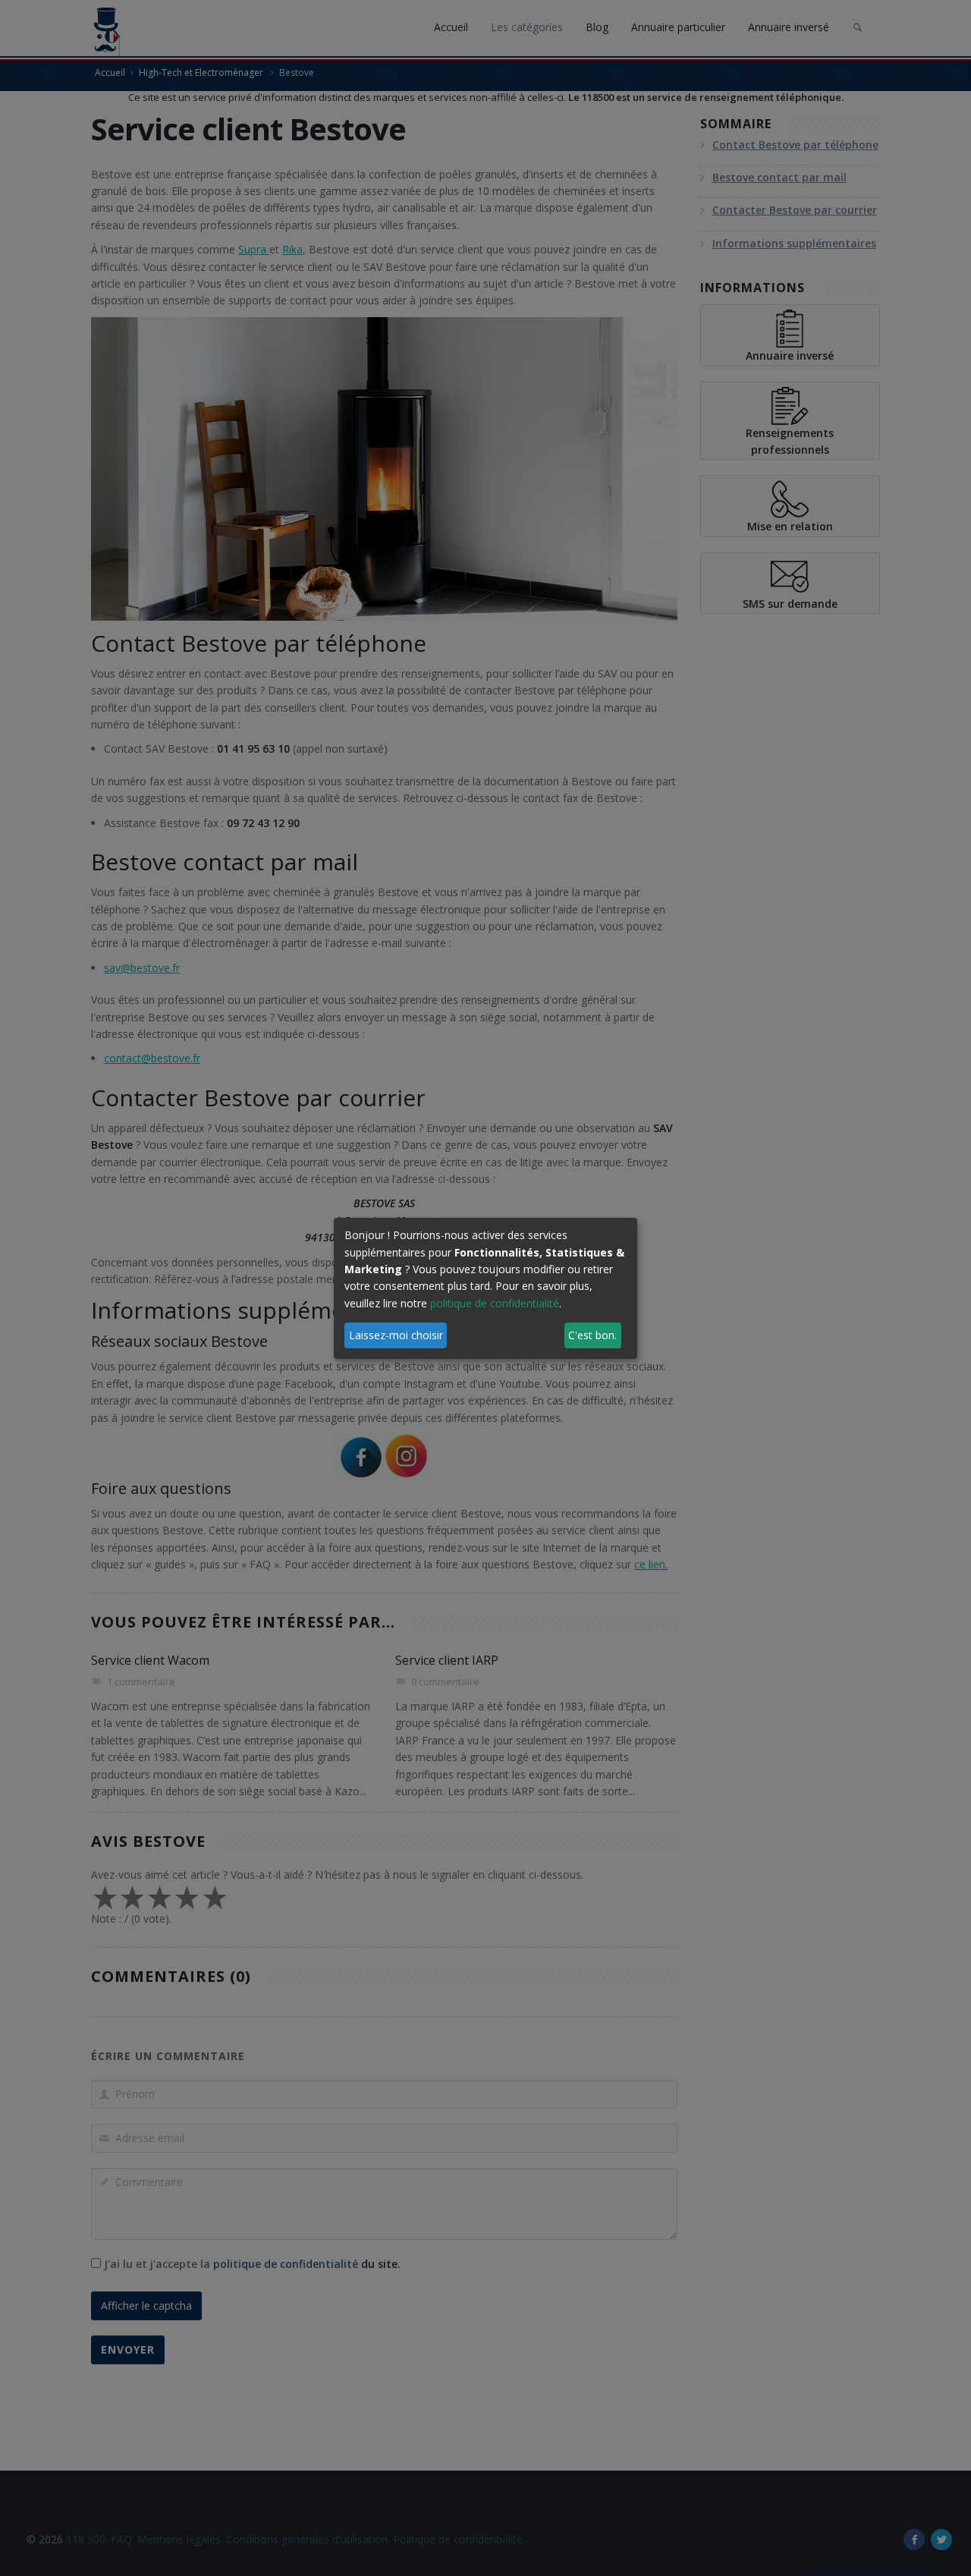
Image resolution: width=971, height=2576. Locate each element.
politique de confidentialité (495, 1303)
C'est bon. (592, 1335)
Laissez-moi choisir (396, 1335)
